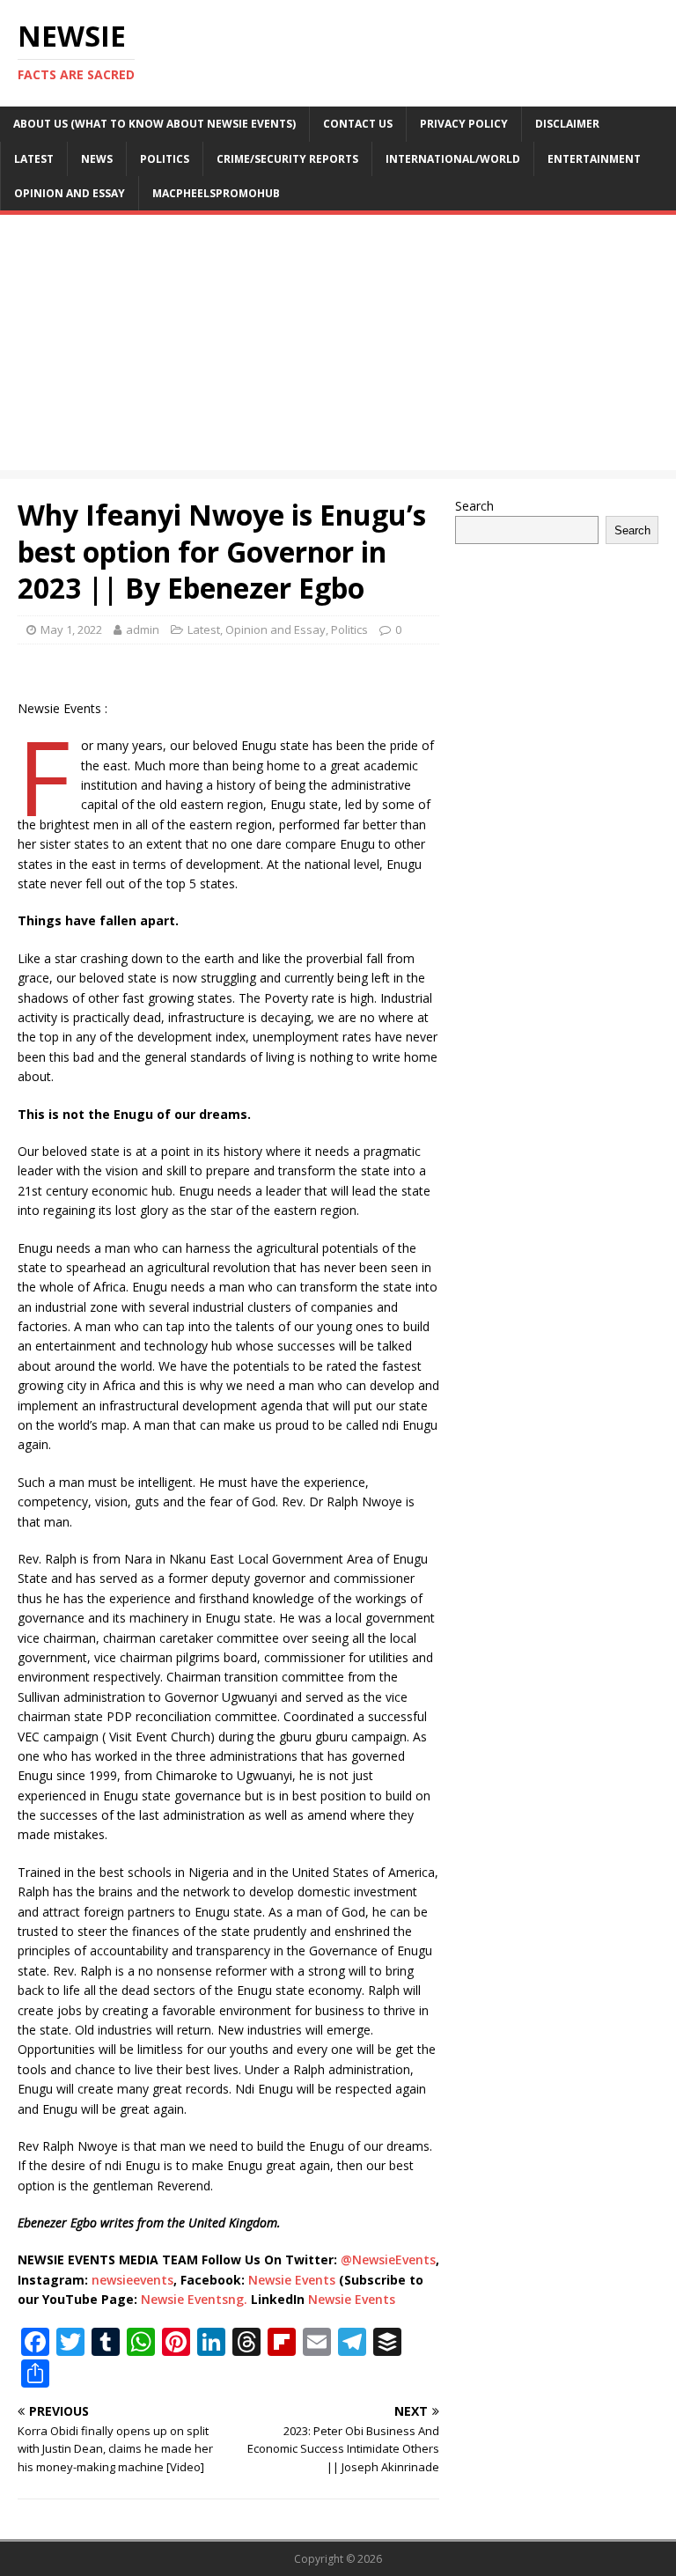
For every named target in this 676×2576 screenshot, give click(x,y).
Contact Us (358, 124)
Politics (165, 159)
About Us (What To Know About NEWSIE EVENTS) (154, 124)
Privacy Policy (464, 124)
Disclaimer (567, 124)
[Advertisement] (338, 347)
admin (143, 629)
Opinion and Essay (70, 193)
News (97, 159)
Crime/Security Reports (287, 159)
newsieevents (132, 2280)
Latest (34, 159)
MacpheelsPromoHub (216, 193)
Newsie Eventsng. (194, 2299)
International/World (453, 159)
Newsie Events (294, 2280)
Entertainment (594, 159)
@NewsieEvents (388, 2260)
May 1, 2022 (71, 629)
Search (474, 506)
